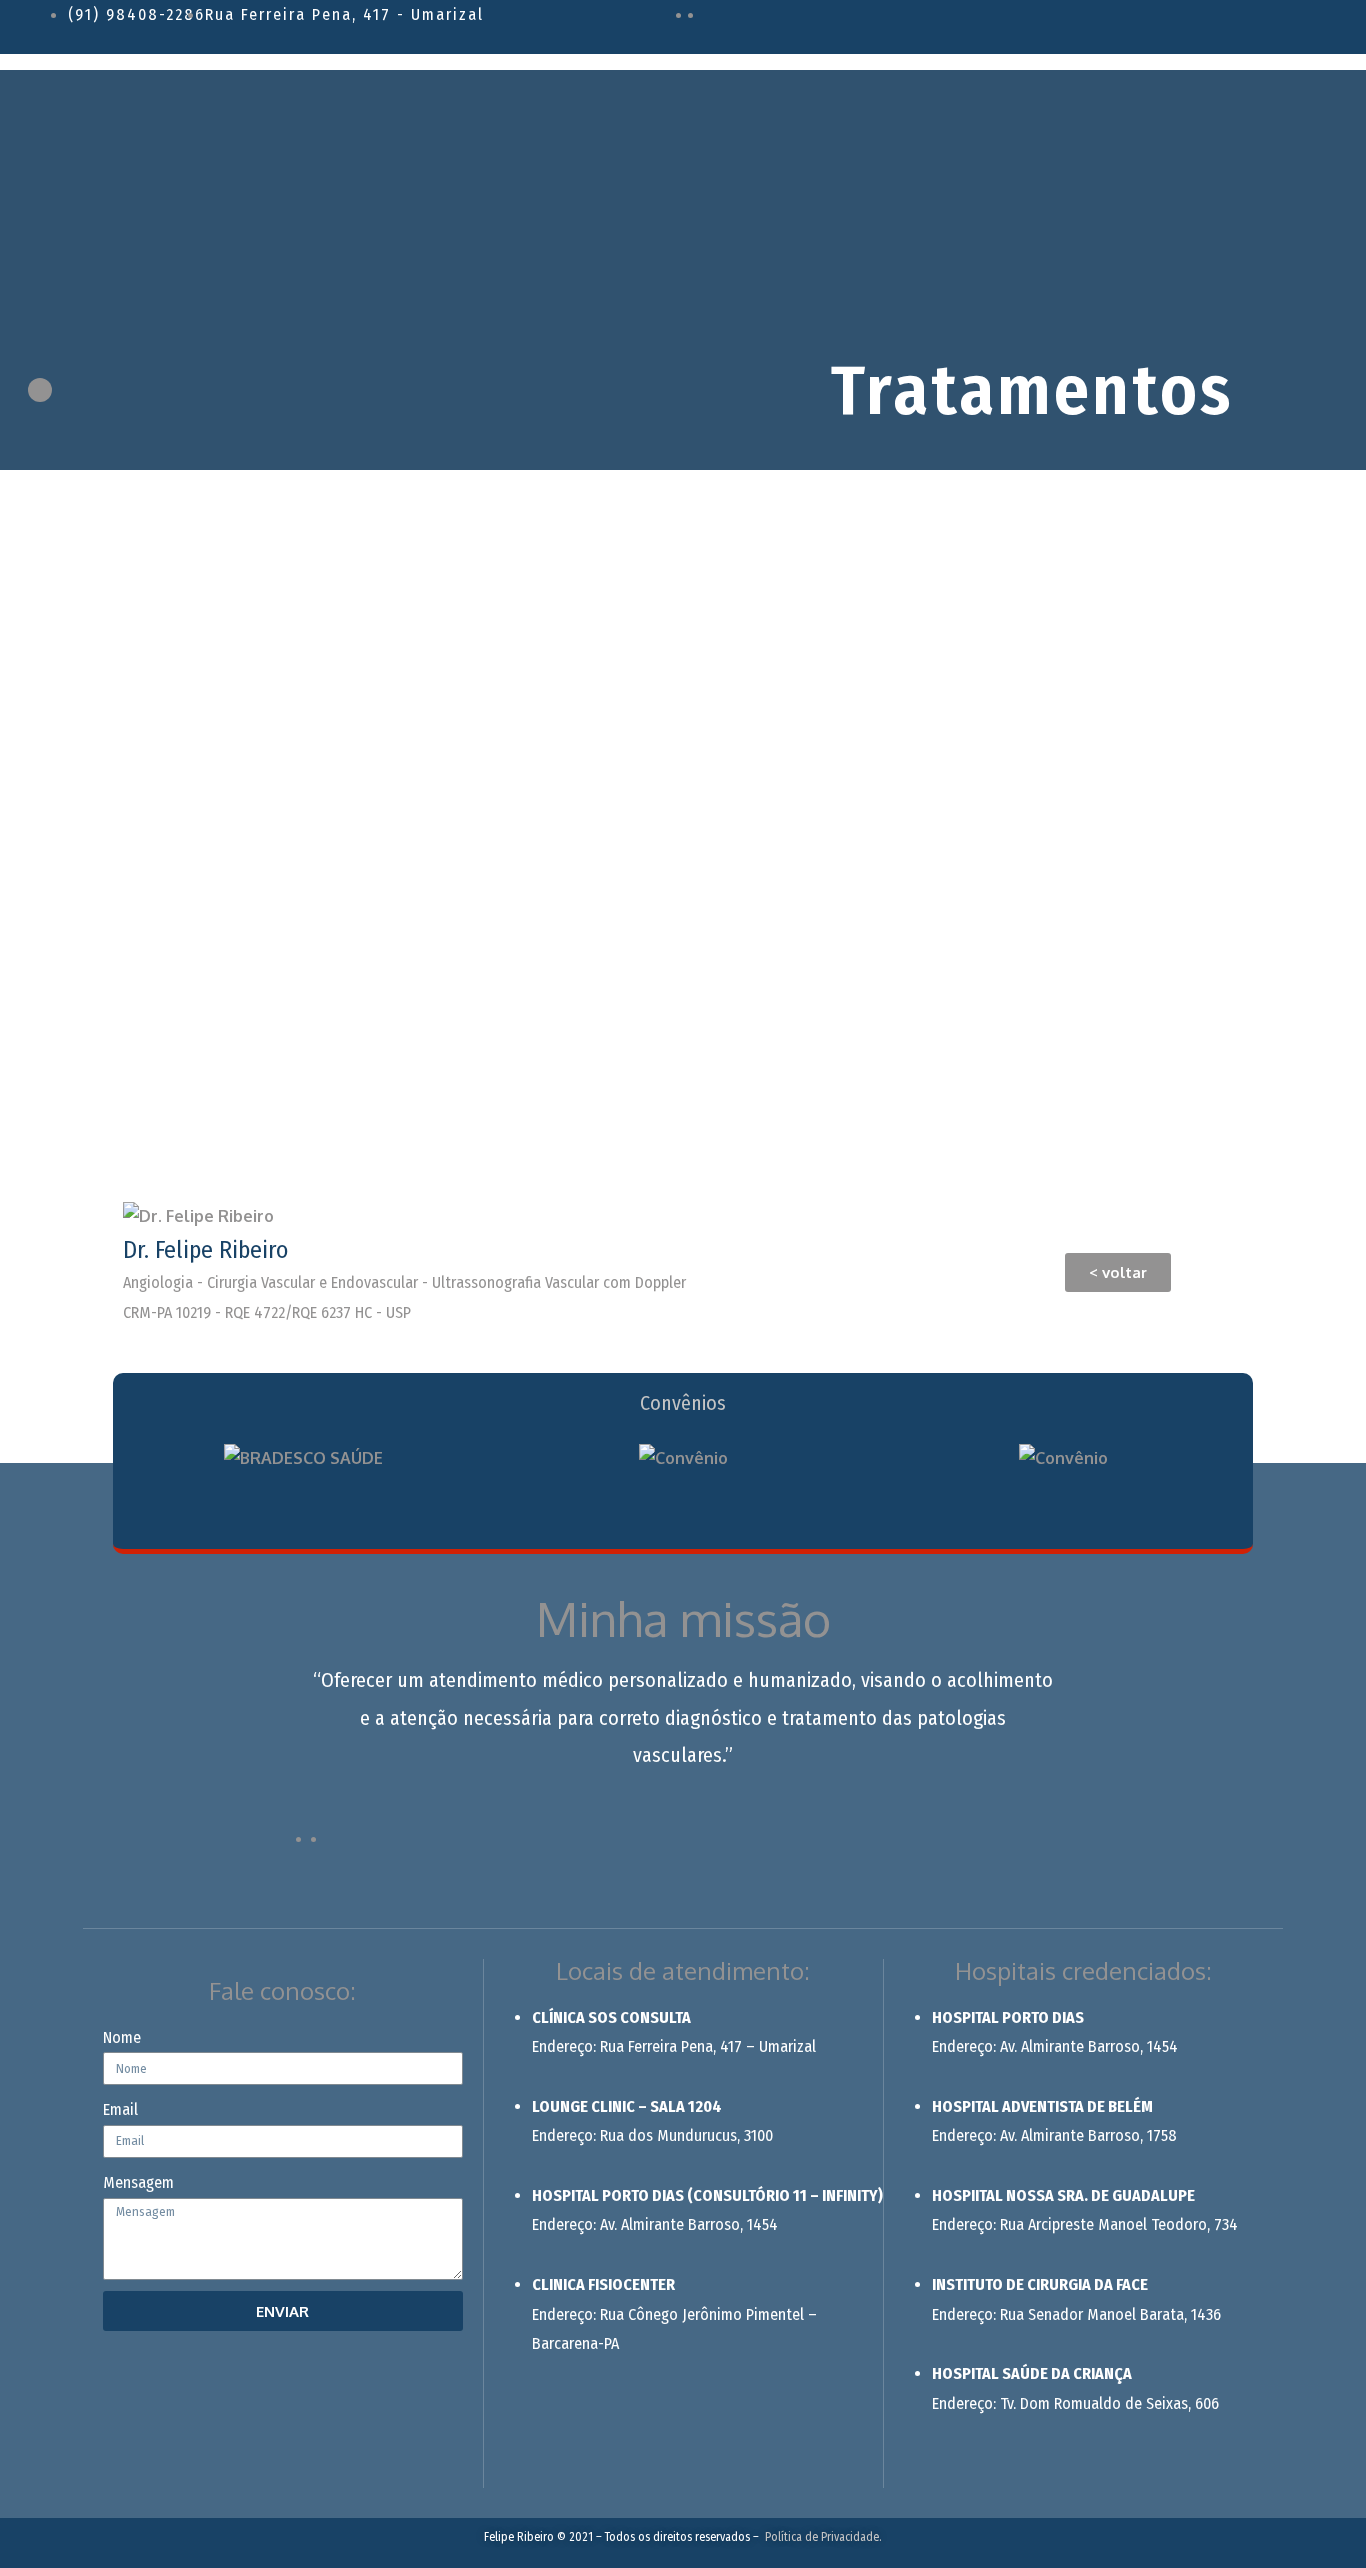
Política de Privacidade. (823, 2537)
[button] (1118, 1272)
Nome (122, 2037)
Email (120, 2109)
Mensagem (138, 2182)
